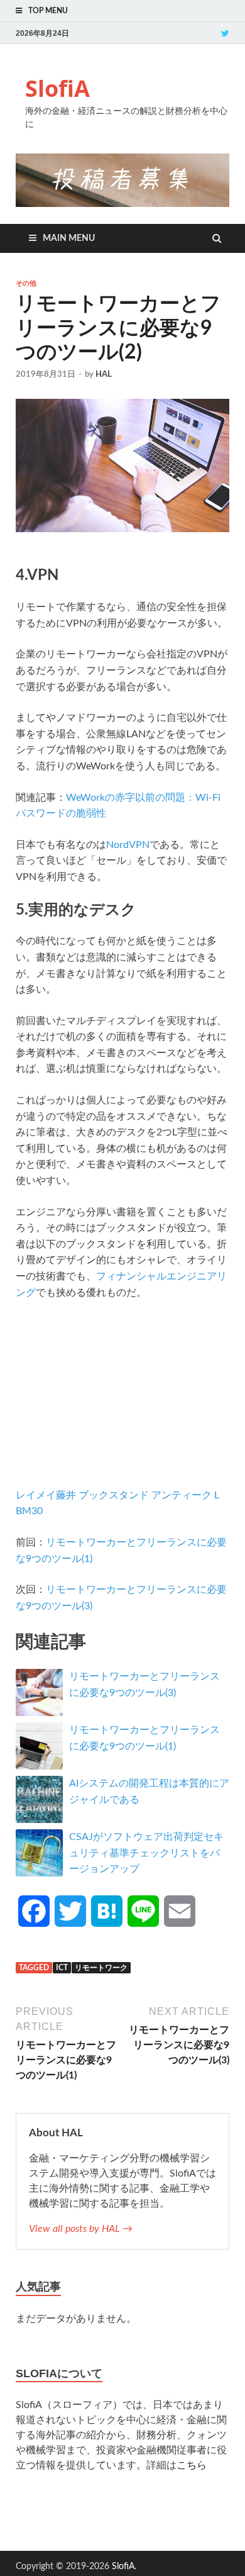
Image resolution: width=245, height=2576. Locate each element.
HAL (104, 375)
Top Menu (48, 11)
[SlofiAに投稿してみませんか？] (122, 204)
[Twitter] (225, 33)
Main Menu (69, 238)
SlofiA (57, 88)
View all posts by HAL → (81, 2229)
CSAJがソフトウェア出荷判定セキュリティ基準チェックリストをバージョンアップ (146, 1853)
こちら (192, 2465)
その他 (26, 283)
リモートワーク (101, 1968)
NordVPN (128, 845)
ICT (62, 1968)
